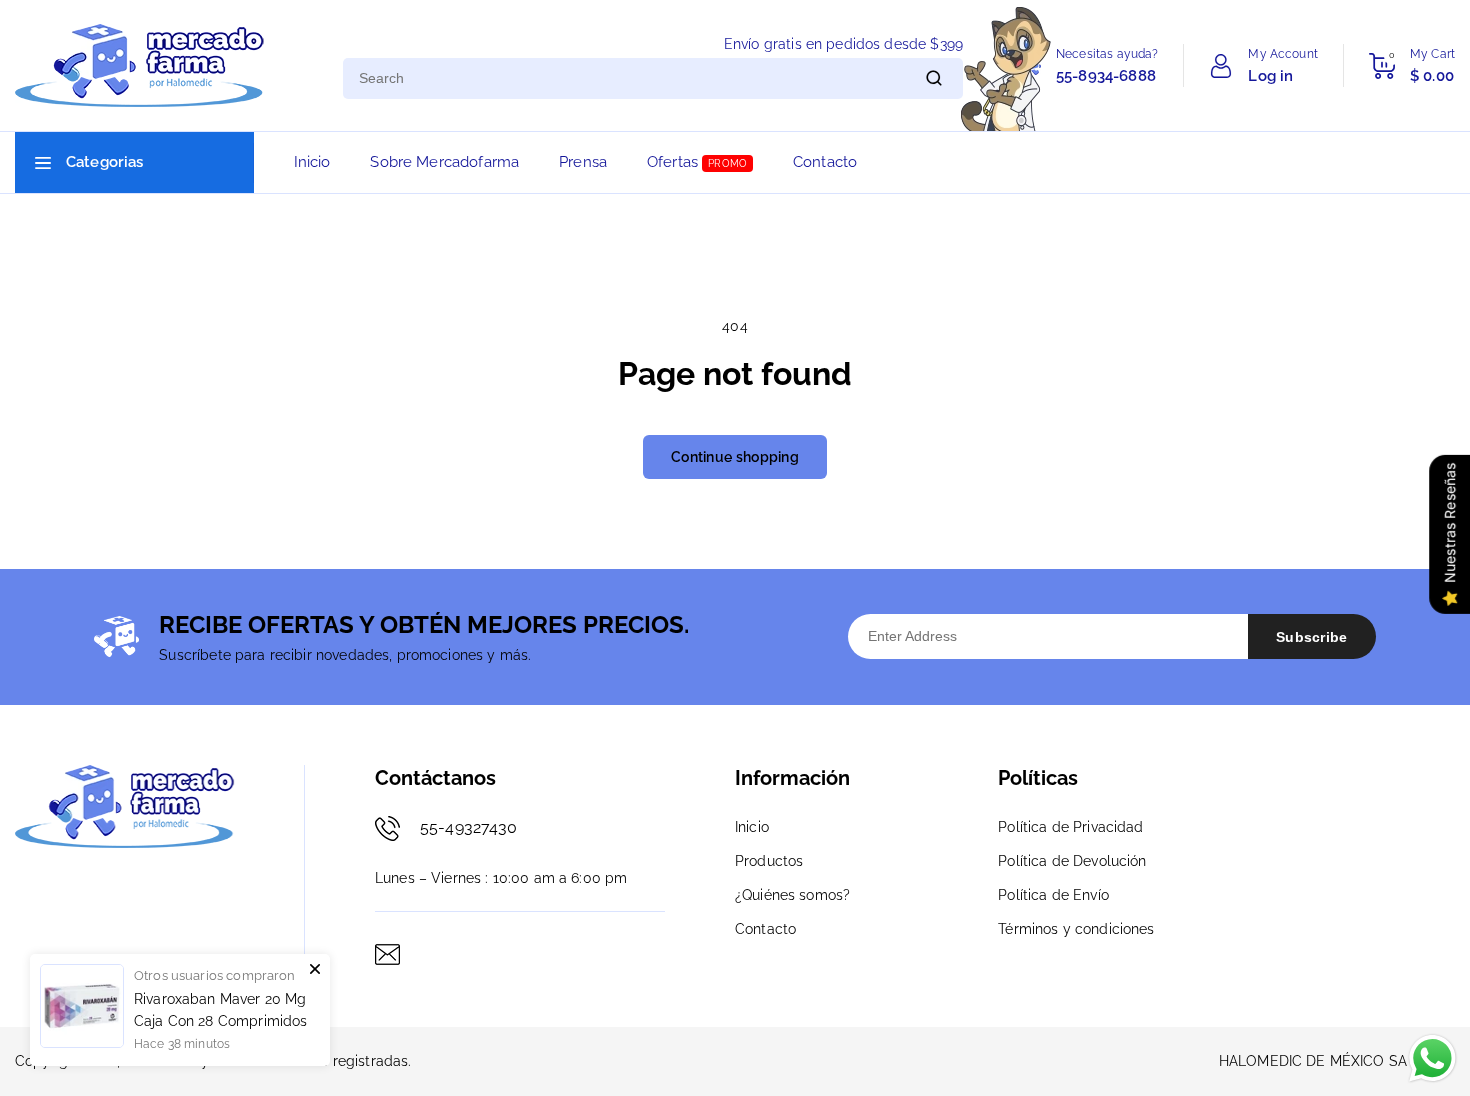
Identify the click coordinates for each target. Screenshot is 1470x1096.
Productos (769, 861)
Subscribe (1312, 637)
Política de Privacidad (1070, 827)
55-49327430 (469, 827)
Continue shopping (735, 457)
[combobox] (624, 78)
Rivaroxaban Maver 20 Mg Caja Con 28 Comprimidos (220, 1010)
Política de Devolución (1072, 861)
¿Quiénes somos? (792, 895)
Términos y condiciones (1076, 929)
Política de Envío (1053, 895)
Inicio (752, 827)
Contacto (765, 929)
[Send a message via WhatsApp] (1432, 1058)
